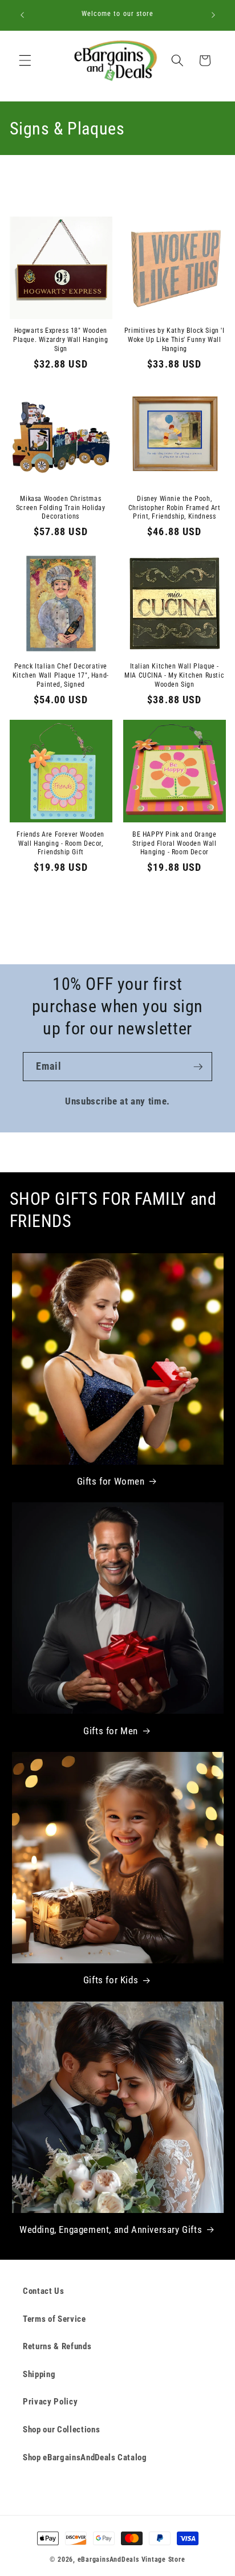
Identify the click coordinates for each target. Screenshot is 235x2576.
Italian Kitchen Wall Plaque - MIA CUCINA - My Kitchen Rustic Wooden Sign (174, 675)
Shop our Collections (61, 2430)
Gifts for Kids (111, 1980)
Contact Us (44, 2291)
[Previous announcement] (22, 15)
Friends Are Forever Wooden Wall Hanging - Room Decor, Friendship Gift (60, 843)
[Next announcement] (213, 15)
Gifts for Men (111, 1731)
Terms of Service (54, 2319)
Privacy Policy (50, 2402)
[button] (25, 60)
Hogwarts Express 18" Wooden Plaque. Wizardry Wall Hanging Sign (60, 339)
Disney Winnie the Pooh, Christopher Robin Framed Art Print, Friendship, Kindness (175, 508)
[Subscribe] (198, 1067)
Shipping (39, 2374)
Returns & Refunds (57, 2346)
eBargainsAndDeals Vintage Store (131, 2559)
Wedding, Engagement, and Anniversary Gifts (111, 2229)
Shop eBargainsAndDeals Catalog (85, 2457)
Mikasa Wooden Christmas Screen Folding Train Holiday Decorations (61, 508)
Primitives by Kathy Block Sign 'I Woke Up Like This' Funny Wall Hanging (175, 339)
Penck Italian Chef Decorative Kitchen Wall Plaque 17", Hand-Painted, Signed (61, 675)
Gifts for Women (111, 1481)
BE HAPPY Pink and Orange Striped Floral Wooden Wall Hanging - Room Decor (175, 843)
